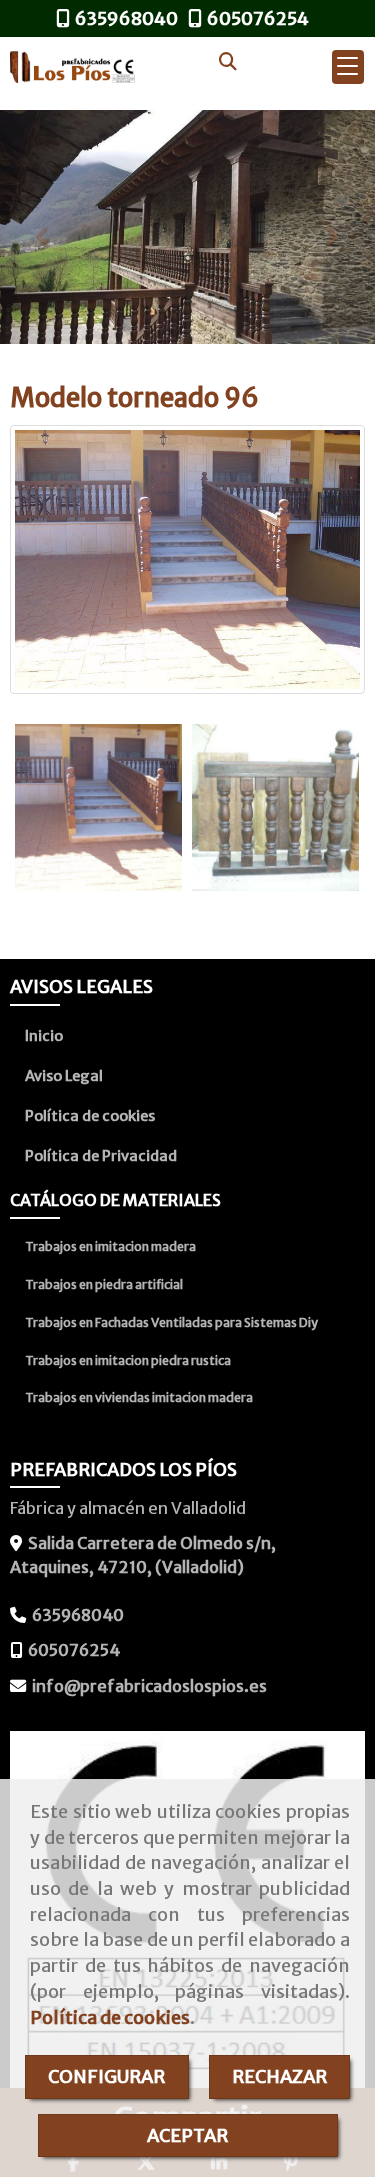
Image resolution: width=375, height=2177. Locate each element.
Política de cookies (110, 2017)
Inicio (44, 1036)
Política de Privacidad (101, 1156)
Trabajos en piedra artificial (104, 1284)
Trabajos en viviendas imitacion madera (139, 1397)
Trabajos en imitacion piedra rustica (128, 1360)
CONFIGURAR (106, 2076)
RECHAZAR (279, 2076)
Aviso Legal (64, 1076)
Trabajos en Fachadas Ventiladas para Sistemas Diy (171, 1322)
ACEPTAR (187, 2135)
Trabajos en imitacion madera (110, 1246)
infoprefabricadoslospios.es (149, 1686)
